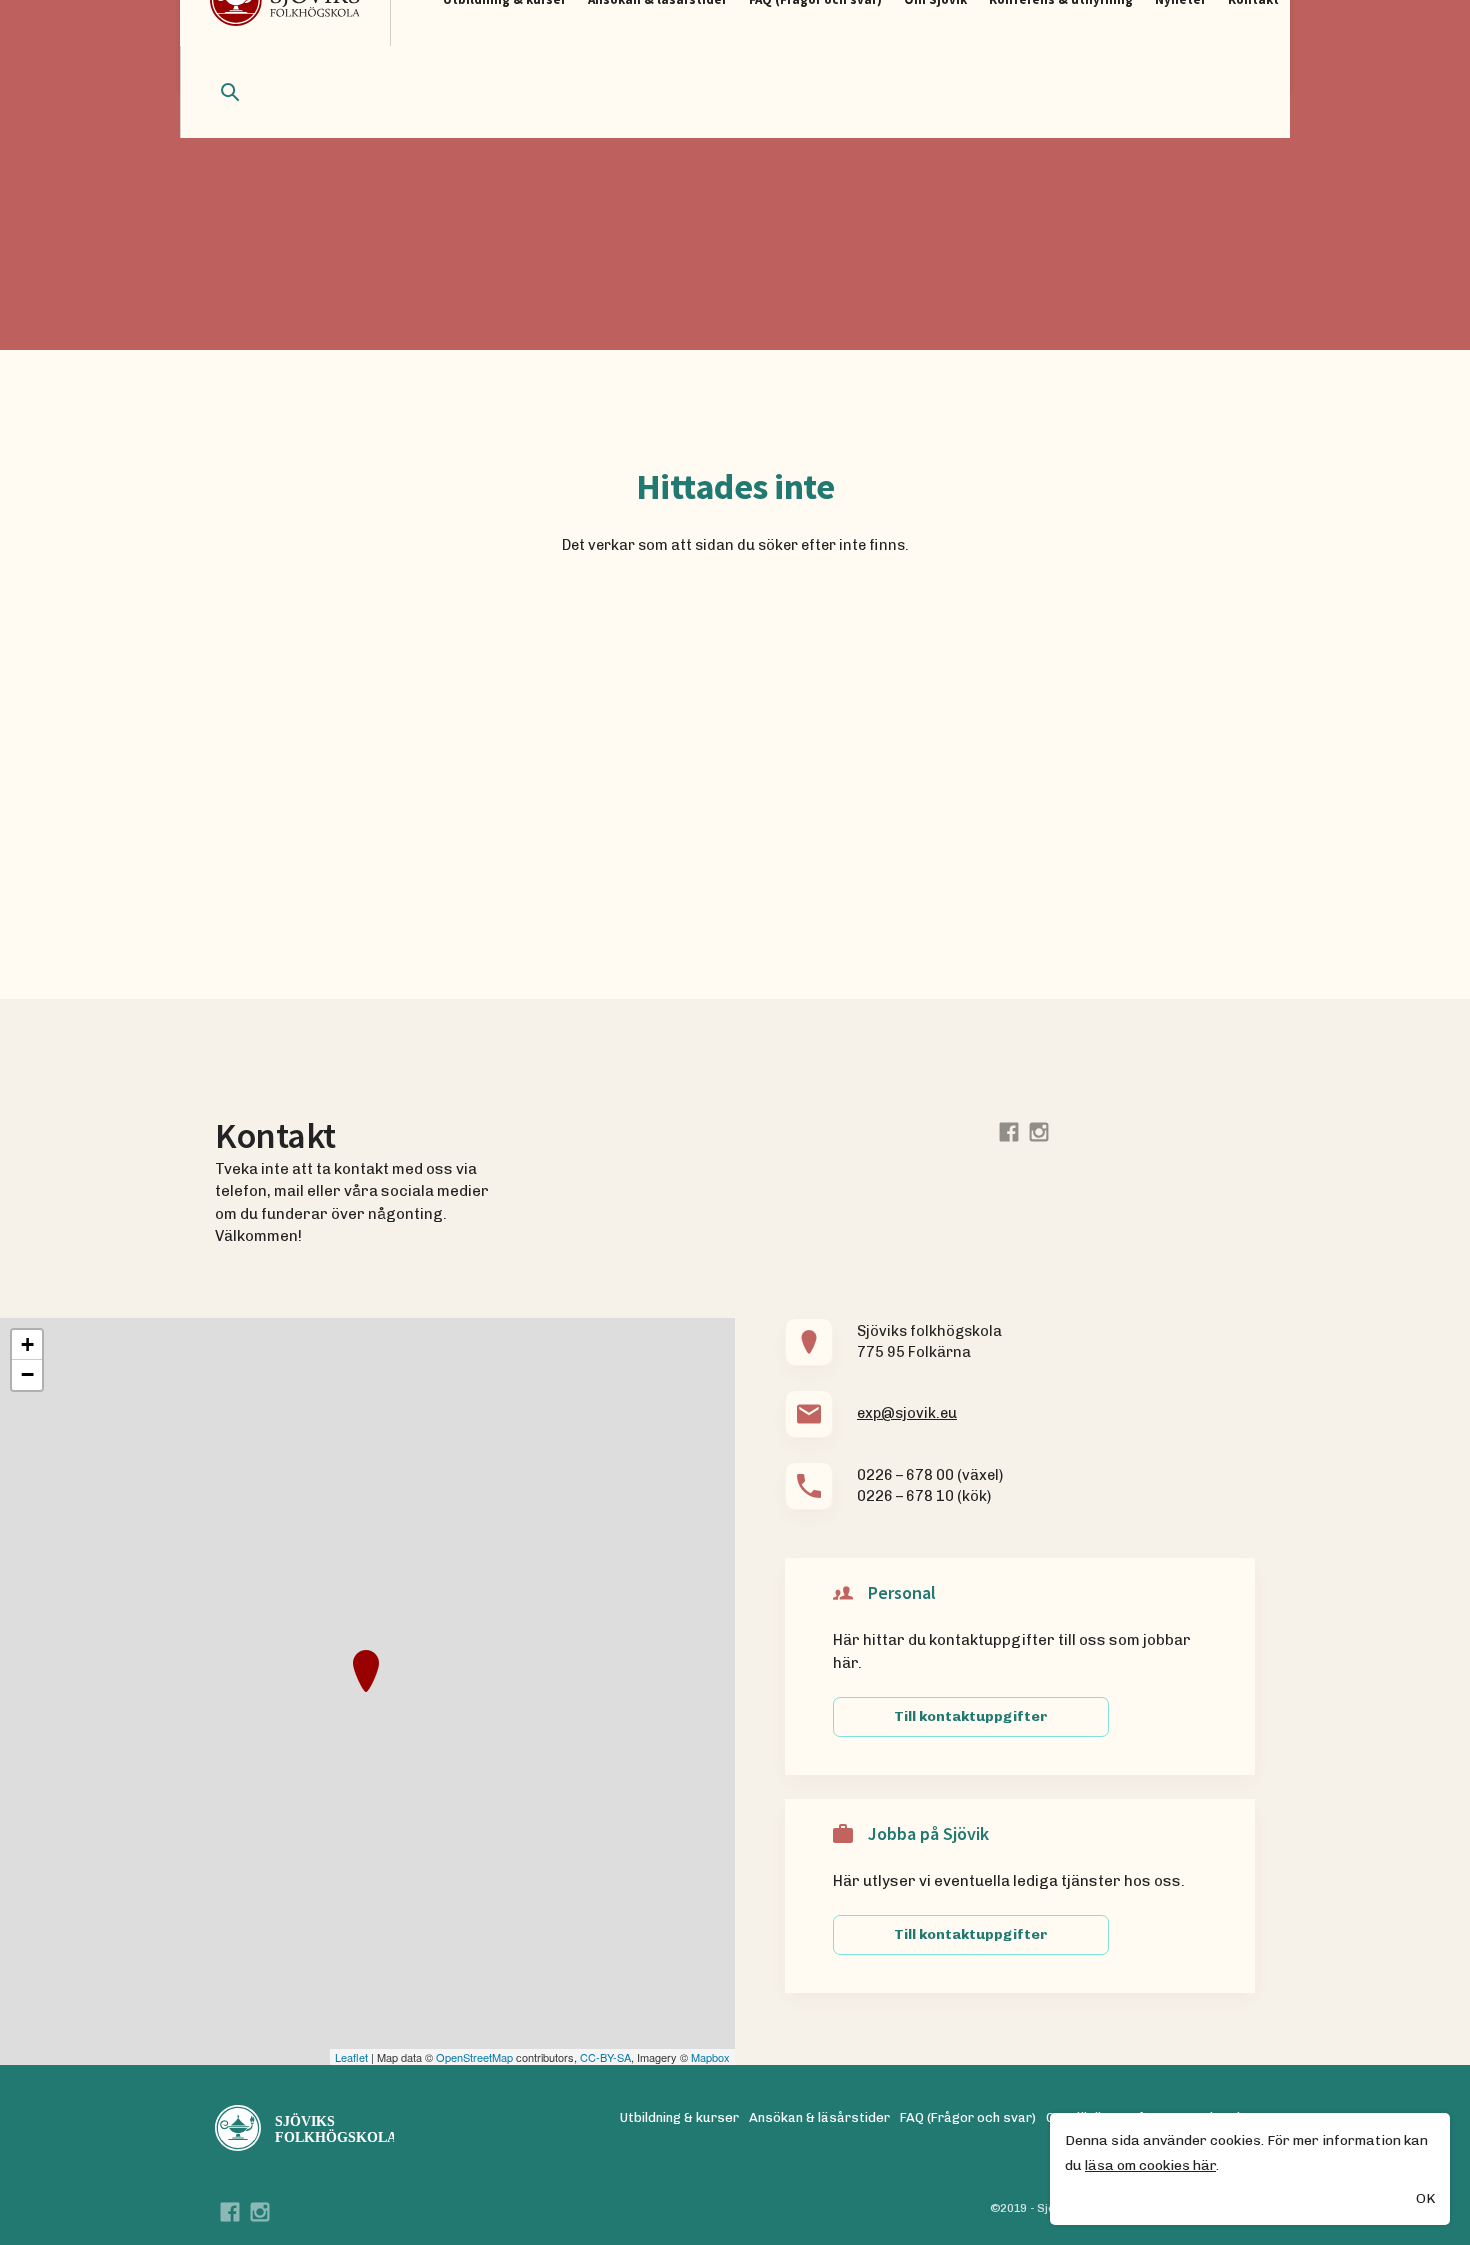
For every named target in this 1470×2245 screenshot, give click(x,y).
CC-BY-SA (605, 2057)
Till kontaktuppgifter (971, 1716)
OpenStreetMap (474, 2057)
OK (1425, 2198)
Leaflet (351, 2057)
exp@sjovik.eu (907, 1413)
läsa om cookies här (1150, 2165)
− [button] (27, 1374)
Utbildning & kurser (679, 2117)
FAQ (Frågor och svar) (968, 2117)
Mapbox (710, 2057)
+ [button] (27, 1344)
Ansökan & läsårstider (819, 2117)
